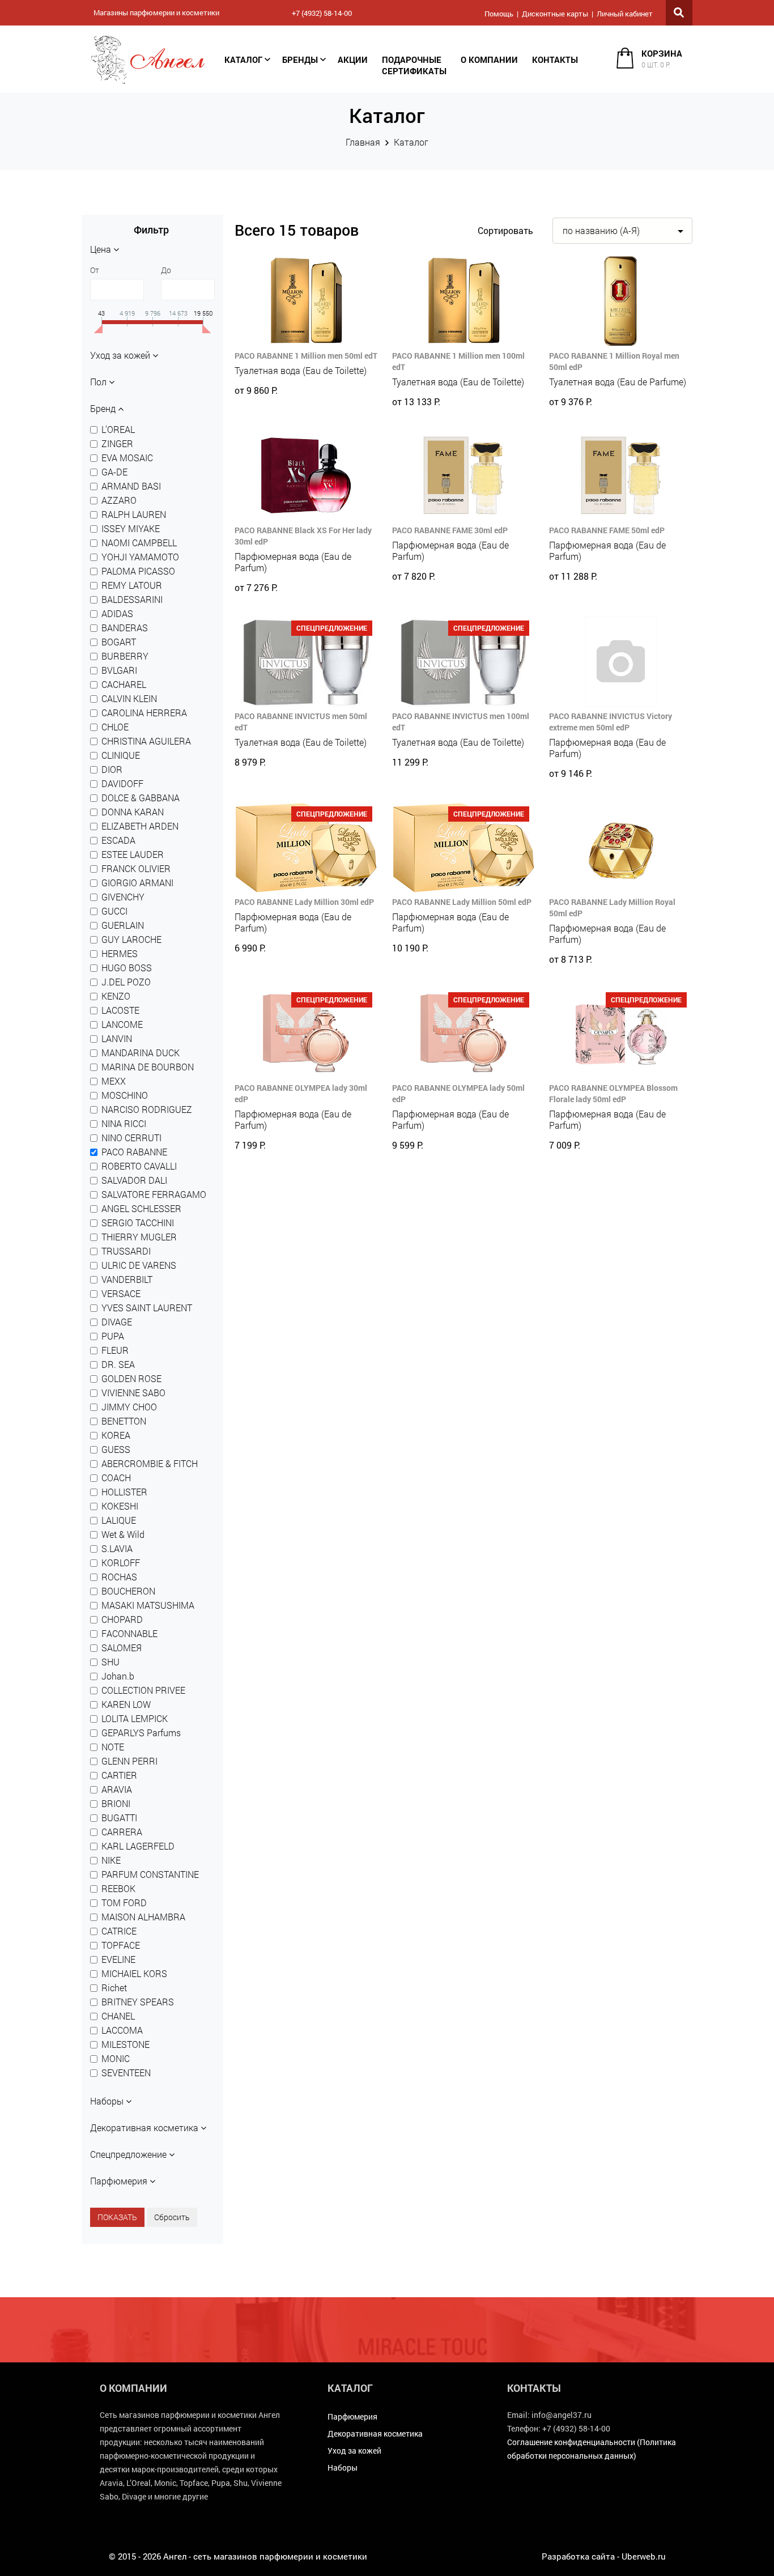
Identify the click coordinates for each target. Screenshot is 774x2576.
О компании (489, 59)
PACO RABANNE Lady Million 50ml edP (462, 902)
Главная (363, 142)
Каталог (243, 59)
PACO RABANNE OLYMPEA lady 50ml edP (458, 1093)
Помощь (499, 14)
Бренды (300, 59)
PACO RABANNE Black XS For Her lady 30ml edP (303, 536)
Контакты (555, 59)
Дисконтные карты (555, 14)
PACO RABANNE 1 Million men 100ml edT (458, 361)
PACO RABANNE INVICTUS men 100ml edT (461, 722)
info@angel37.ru (562, 2415)
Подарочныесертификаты (414, 65)
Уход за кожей (354, 2450)
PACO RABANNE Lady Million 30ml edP (304, 902)
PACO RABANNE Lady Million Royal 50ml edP (612, 907)
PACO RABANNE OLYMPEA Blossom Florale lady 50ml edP (613, 1093)
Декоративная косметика (375, 2433)
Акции (353, 59)
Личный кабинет (625, 14)
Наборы (343, 2467)
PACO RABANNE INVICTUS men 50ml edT (301, 722)
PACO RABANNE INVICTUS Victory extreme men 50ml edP (611, 722)
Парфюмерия (352, 2416)
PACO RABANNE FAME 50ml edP (607, 530)
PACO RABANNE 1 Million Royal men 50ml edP (614, 361)
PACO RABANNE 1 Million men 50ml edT (306, 356)
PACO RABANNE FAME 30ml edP (450, 530)
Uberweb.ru (644, 2556)
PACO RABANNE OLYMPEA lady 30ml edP (301, 1093)
